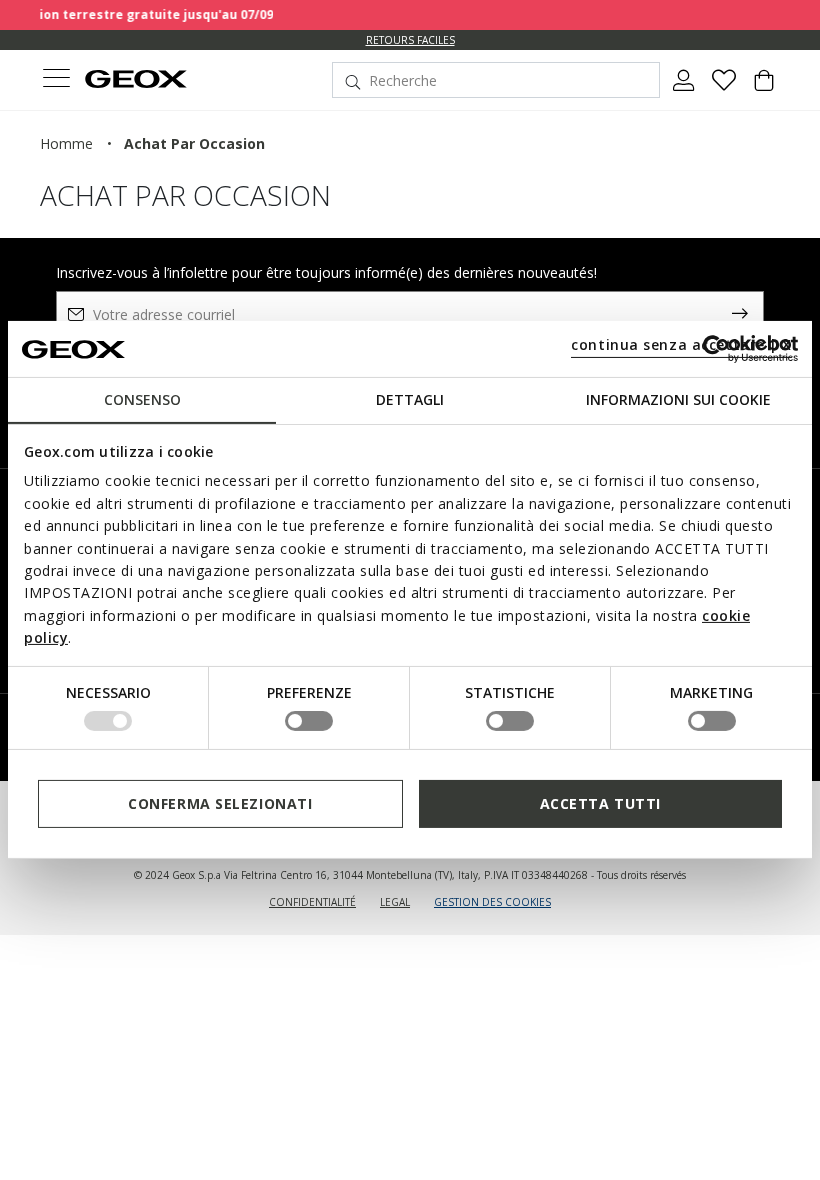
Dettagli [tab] (410, 399)
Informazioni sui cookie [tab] (678, 399)
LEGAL (395, 902)
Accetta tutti (600, 803)
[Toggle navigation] (56, 80)
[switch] (309, 721)
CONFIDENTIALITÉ (312, 902)
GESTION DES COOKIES (492, 902)
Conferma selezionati (220, 803)
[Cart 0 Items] (764, 88)
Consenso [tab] (142, 399)
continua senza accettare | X (681, 344)
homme (66, 143)
